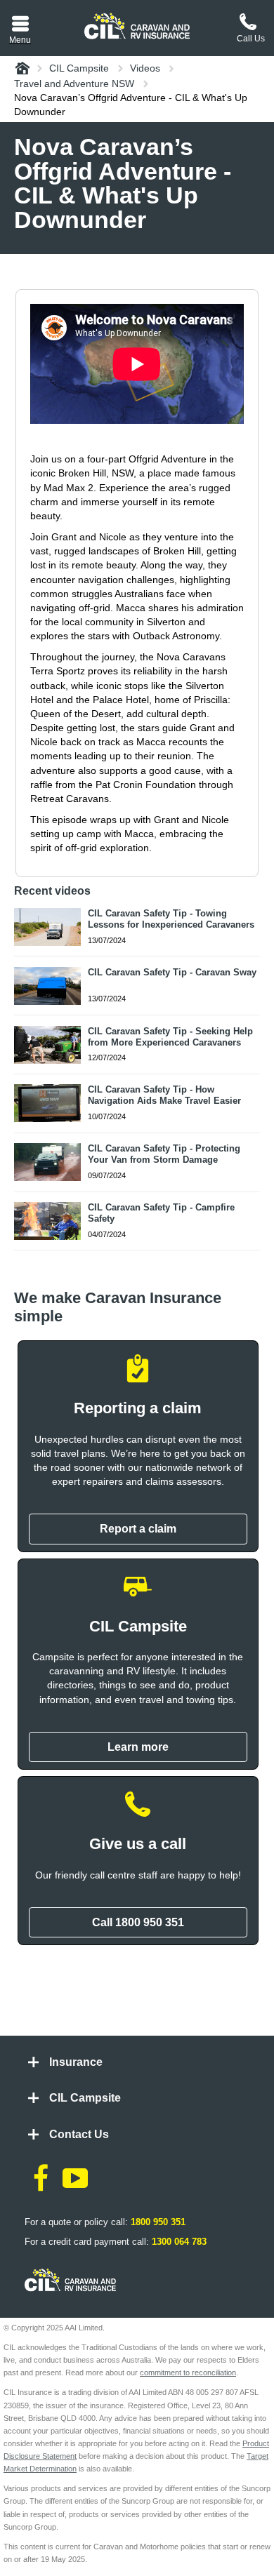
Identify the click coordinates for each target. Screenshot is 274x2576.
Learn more (138, 1747)
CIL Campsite (85, 2098)
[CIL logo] (137, 26)
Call (138, 1922)
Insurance (76, 2062)
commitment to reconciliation (188, 2373)
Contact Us (79, 2134)
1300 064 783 (179, 2242)
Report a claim (138, 1529)
